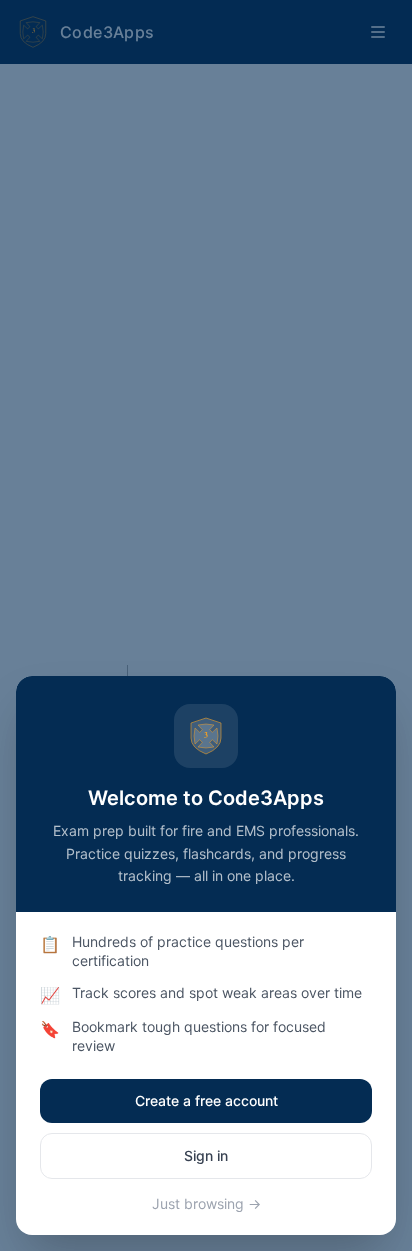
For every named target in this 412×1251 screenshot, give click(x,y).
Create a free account (206, 1100)
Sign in (206, 1155)
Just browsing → (206, 1203)
